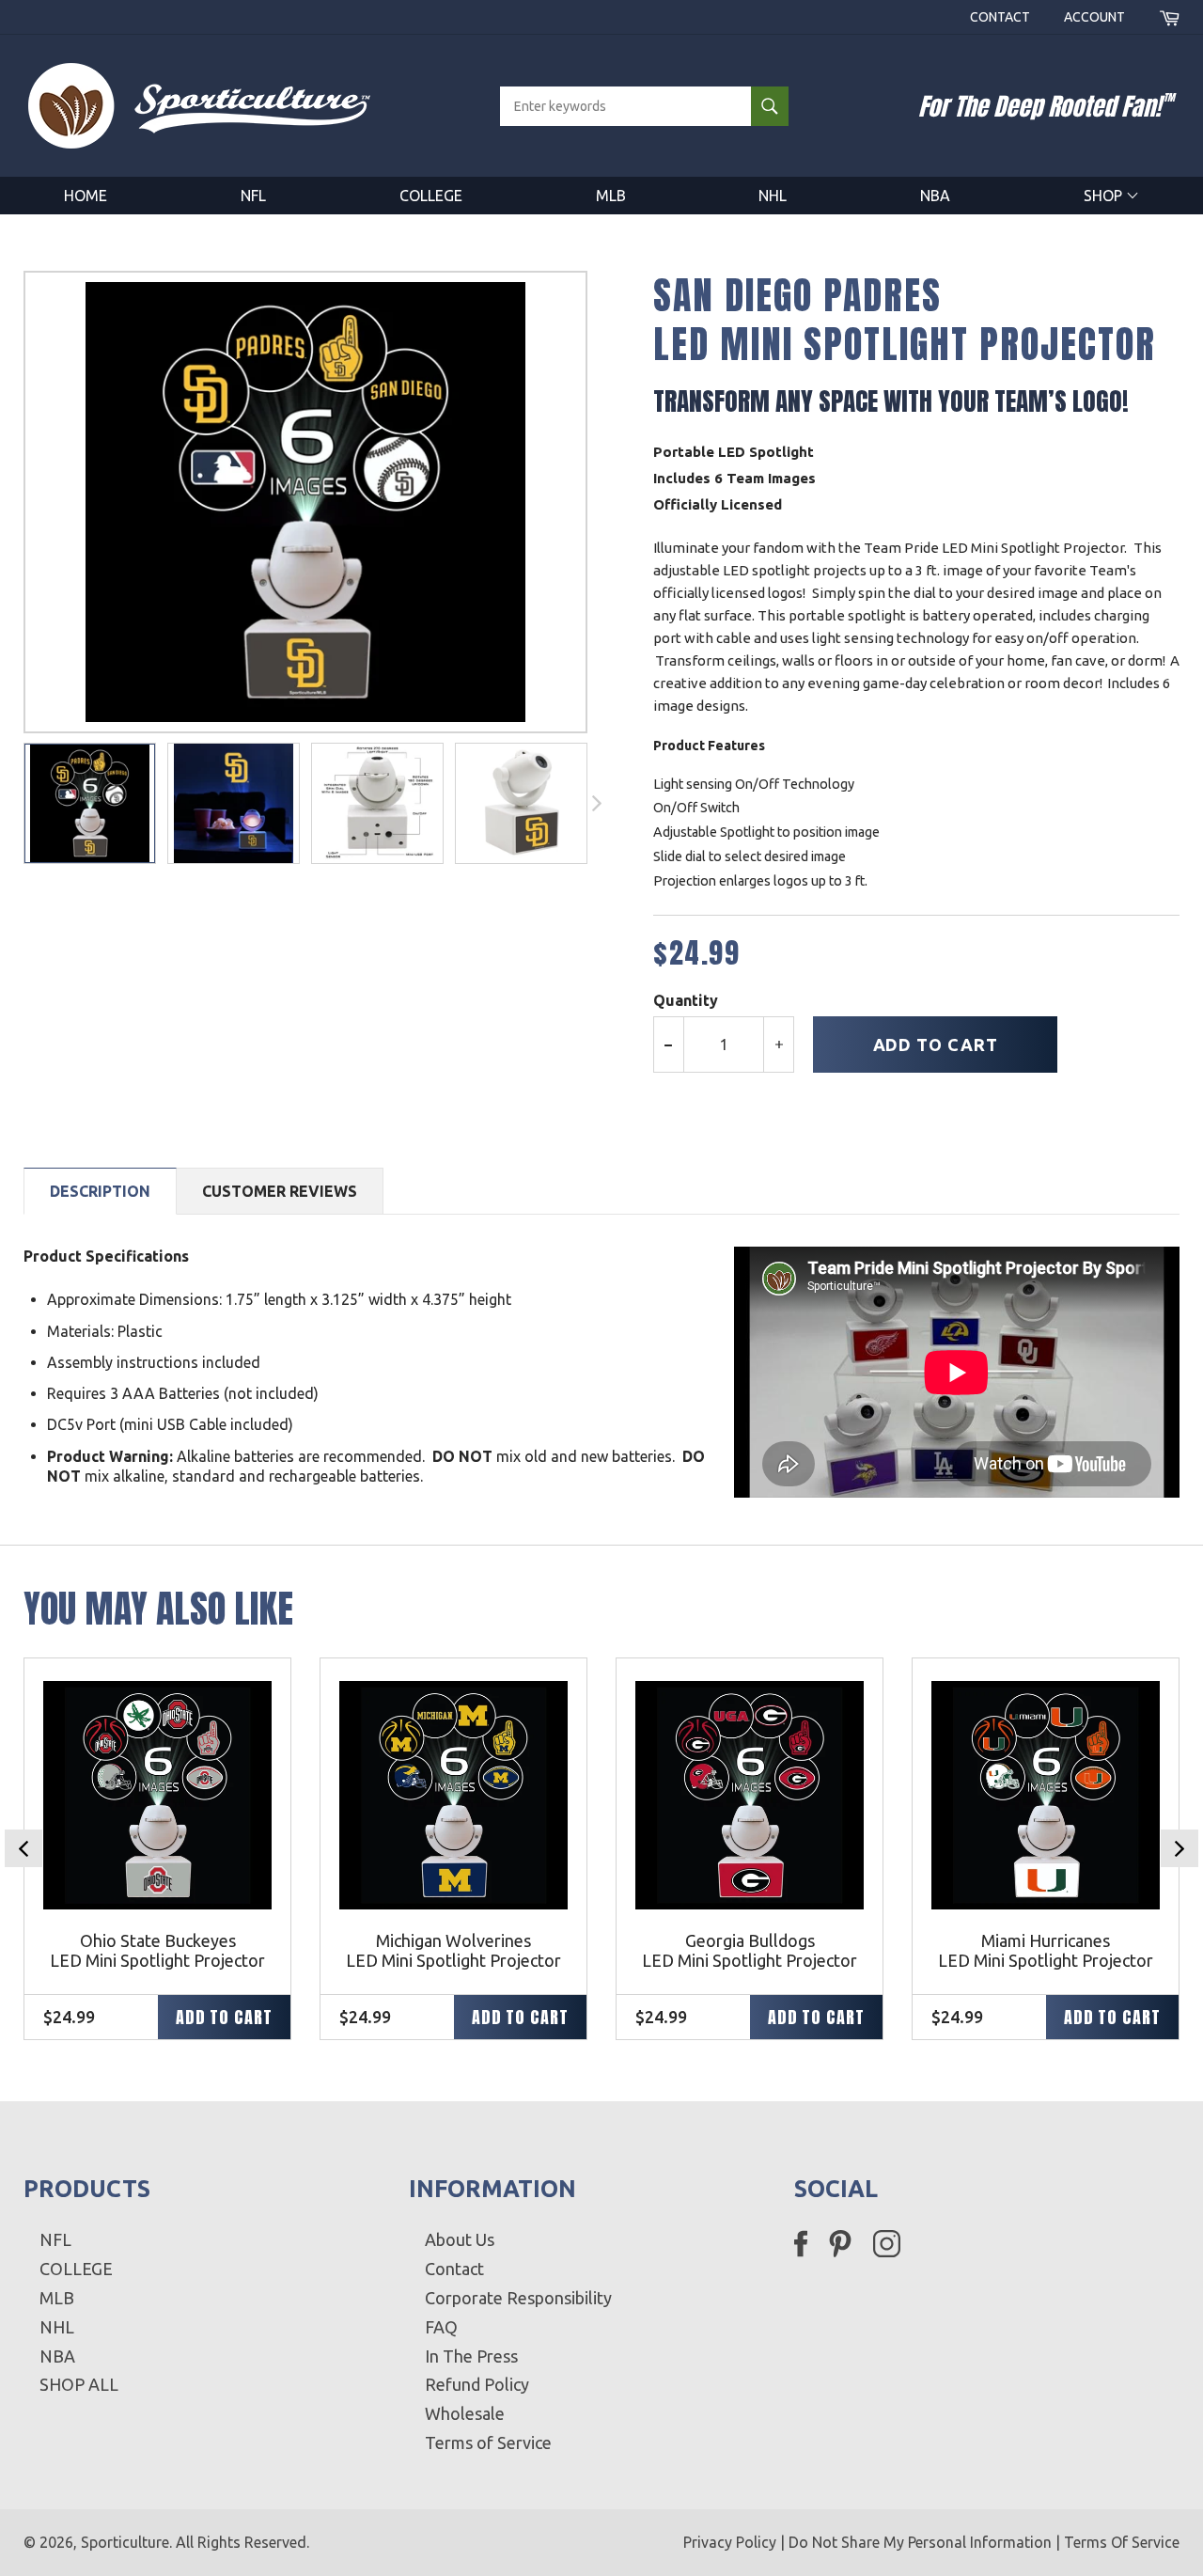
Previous (23, 1848)
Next (1180, 1848)
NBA (935, 196)
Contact (1000, 17)
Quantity (686, 1000)
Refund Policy (477, 2384)
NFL (253, 196)
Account (1094, 17)
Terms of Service (488, 2442)
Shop (1105, 196)
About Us (460, 2239)
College (431, 196)
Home (86, 196)
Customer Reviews (280, 1191)
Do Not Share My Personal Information (920, 2542)
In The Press (471, 2356)
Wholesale (465, 2413)
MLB (611, 196)
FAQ (441, 2327)
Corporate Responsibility (518, 2298)
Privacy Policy (730, 2542)
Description (100, 1191)
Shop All (79, 2384)
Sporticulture (125, 2542)
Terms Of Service (1122, 2542)
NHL (773, 196)
